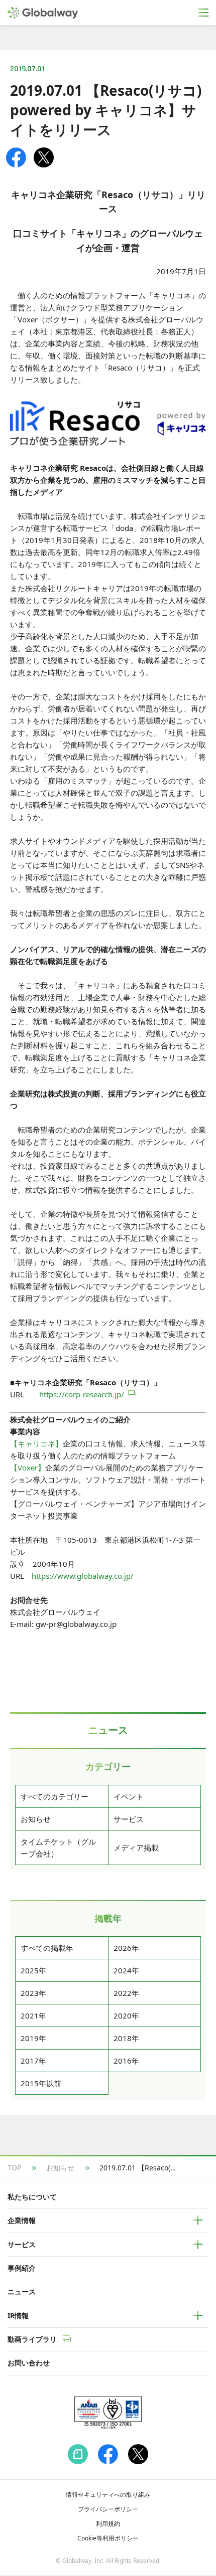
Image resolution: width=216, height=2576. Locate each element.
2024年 (126, 1970)
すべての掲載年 (47, 1948)
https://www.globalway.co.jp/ (83, 1576)
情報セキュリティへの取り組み (108, 2495)
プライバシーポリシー (108, 2509)
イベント (129, 1796)
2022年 (126, 1993)
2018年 (126, 2038)
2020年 (126, 2015)
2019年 (33, 2038)
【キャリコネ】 (36, 1443)
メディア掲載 (136, 1848)
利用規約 (108, 2524)
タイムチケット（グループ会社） (58, 1848)
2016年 (126, 2061)
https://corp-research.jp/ (82, 1394)
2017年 (33, 2061)
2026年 (126, 1948)
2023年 (33, 1993)
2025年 (33, 1970)
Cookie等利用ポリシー (108, 2538)
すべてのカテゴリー (55, 1796)
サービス (129, 1819)
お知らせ (36, 1819)
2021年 (33, 2015)
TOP (14, 2168)
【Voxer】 (28, 1467)
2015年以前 (41, 2083)
